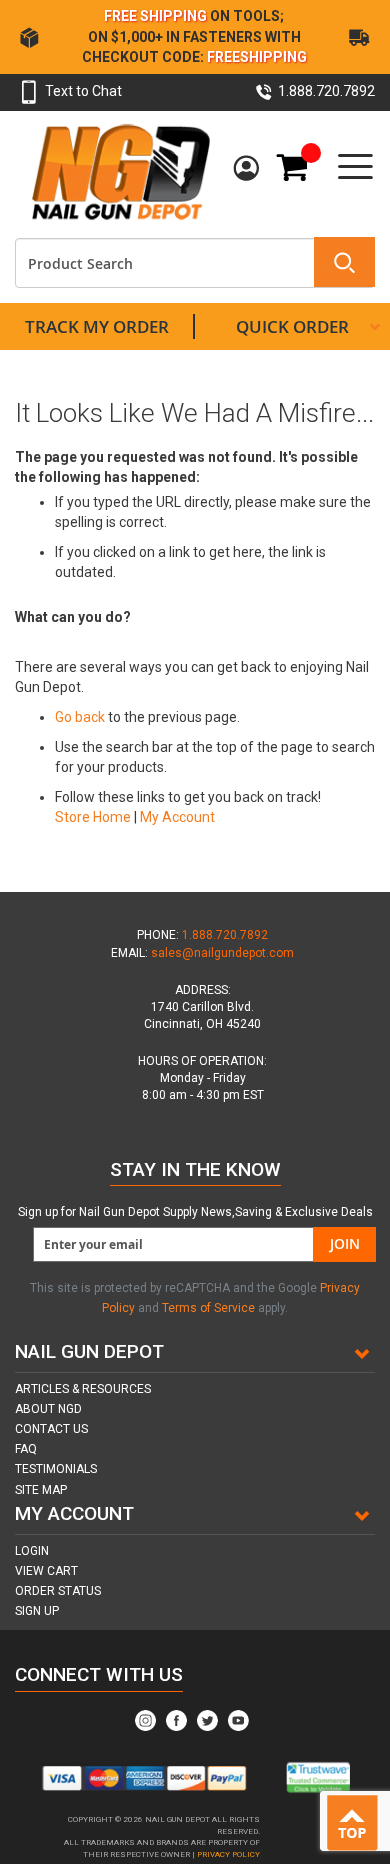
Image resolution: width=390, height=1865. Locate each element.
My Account (249, 169)
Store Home (93, 817)
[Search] (344, 262)
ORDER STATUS (58, 1591)
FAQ (26, 1449)
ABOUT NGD (48, 1409)
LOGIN (32, 1551)
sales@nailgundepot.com (222, 953)
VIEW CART (46, 1571)
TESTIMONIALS (56, 1469)
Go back (80, 717)
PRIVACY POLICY (228, 1854)
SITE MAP (41, 1490)
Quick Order (292, 326)
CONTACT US (51, 1429)
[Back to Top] (356, 1824)
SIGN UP (37, 1611)
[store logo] (120, 171)
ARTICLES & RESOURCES (83, 1389)
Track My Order (97, 326)
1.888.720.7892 (225, 935)
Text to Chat (83, 91)
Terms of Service (208, 1308)
